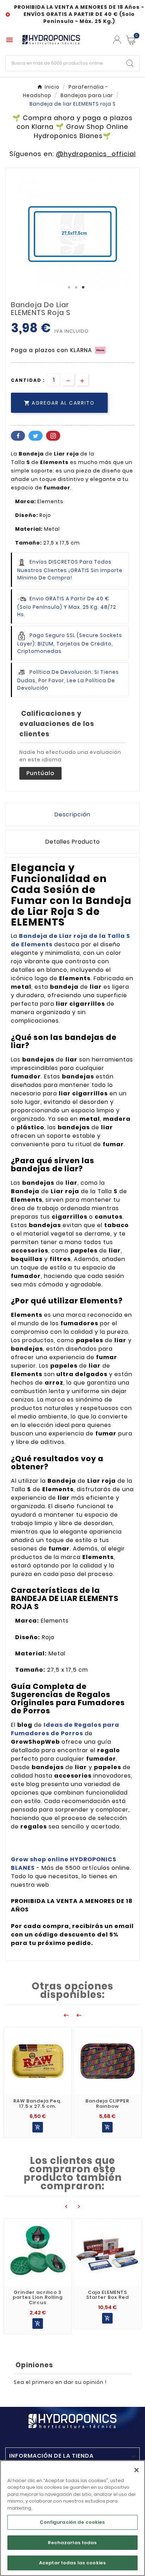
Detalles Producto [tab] (73, 842)
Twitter (36, 436)
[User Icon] (117, 40)
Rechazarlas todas (72, 2543)
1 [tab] (69, 287)
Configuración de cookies (72, 2522)
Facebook (18, 436)
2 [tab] (76, 287)
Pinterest (53, 436)
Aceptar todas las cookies (72, 2563)
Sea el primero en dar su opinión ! (60, 2382)
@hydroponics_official (96, 154)
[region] (72, 2518)
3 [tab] (83, 287)
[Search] (130, 63)
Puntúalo (40, 773)
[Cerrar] (137, 2470)
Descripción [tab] (72, 814)
